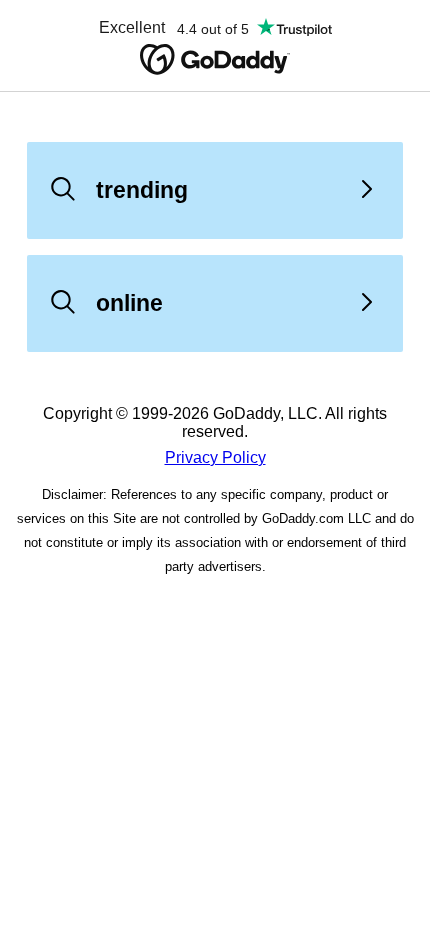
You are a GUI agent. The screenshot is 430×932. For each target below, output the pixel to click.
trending (142, 190)
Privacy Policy (215, 457)
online (129, 303)
